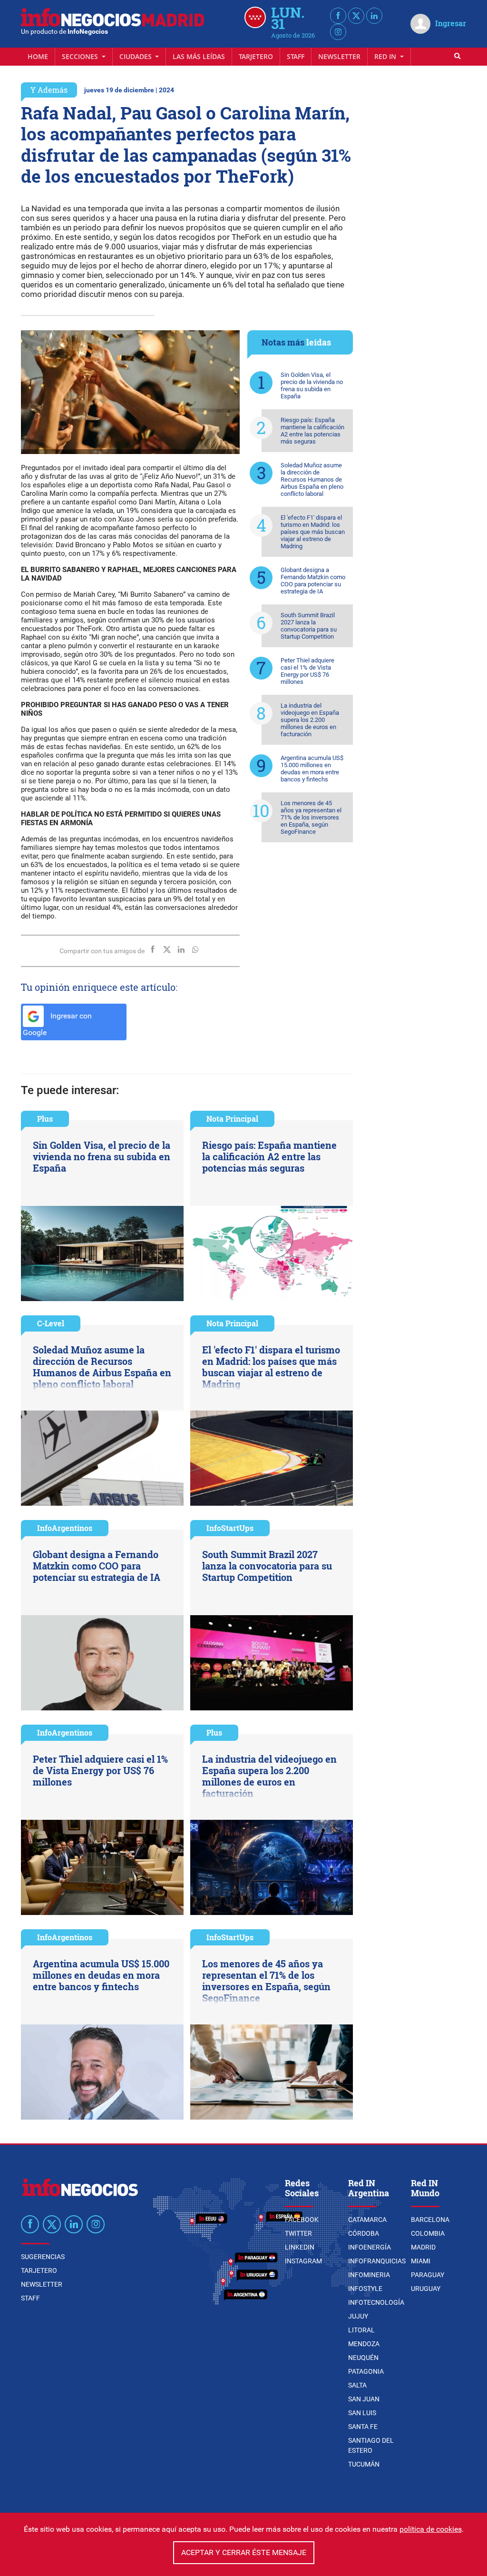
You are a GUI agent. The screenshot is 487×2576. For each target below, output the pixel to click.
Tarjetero (256, 56)
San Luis (362, 2413)
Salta (357, 2385)
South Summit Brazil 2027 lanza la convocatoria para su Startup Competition (309, 626)
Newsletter (339, 56)
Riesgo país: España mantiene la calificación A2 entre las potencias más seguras (312, 431)
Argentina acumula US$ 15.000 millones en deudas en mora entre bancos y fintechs (312, 769)
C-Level (51, 1323)
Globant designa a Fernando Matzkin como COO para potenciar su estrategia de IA (313, 581)
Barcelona (430, 2220)
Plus (45, 1119)
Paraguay (428, 2275)
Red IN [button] (386, 56)
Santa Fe (363, 2427)
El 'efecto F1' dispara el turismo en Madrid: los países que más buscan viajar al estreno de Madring (313, 532)
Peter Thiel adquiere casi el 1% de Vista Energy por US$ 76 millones (307, 671)
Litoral (361, 2330)
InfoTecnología (376, 2302)
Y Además (49, 90)
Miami (421, 2261)
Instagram (303, 2261)
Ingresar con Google (57, 1024)
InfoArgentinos (65, 1528)
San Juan (364, 2399)
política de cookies (431, 2529)
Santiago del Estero (371, 2445)
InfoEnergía (370, 2247)
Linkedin (300, 2247)
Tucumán (364, 2464)
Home (38, 56)
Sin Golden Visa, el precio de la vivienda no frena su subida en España (312, 385)
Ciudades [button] (136, 56)
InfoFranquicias (377, 2261)
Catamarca (367, 2220)
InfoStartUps (230, 1528)
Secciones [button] (81, 56)
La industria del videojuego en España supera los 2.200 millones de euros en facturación (310, 720)
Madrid (423, 2247)
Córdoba (364, 2233)
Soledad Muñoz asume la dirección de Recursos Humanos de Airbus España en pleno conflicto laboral (312, 479)
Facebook (302, 2220)
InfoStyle (365, 2289)
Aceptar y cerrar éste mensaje (244, 2552)
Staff (296, 56)
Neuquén (363, 2358)
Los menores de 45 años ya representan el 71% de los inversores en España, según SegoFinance (311, 817)
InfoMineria (369, 2275)
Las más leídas (199, 56)
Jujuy (358, 2316)
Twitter (298, 2233)
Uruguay (426, 2289)
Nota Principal (232, 1119)
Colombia (428, 2233)
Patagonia (366, 2371)
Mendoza (364, 2344)
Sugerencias (43, 2257)
